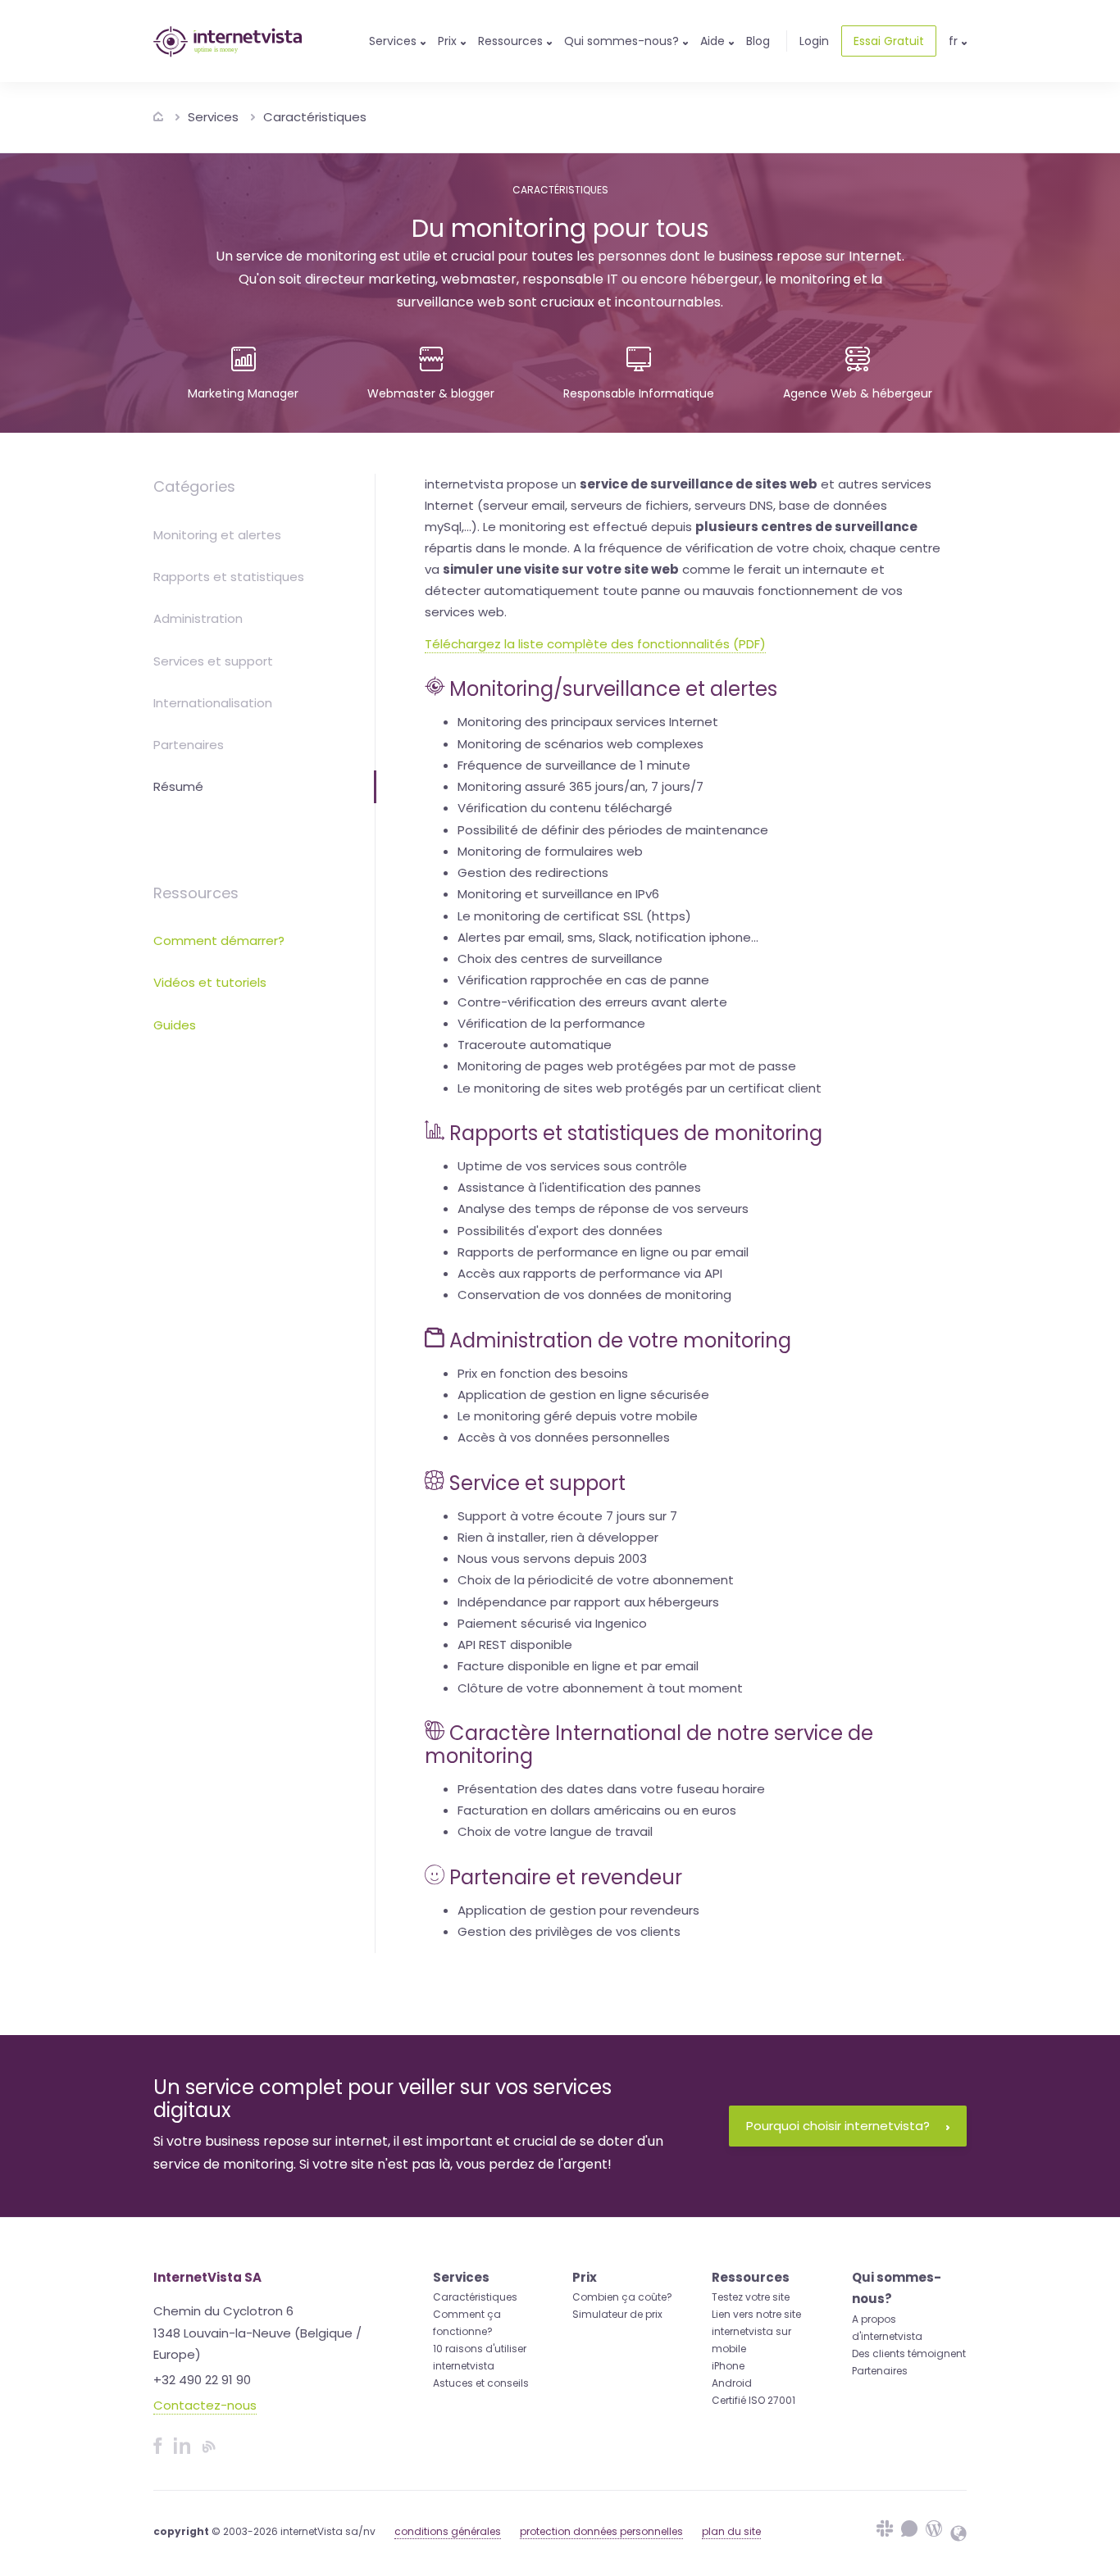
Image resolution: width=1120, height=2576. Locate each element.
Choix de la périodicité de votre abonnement (596, 1580)
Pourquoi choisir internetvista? (838, 2126)
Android (732, 2383)
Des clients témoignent (909, 2353)
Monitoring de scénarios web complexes (580, 744)
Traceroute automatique (535, 1045)
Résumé (178, 786)
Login (814, 41)
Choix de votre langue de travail (555, 1831)
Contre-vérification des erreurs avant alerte (592, 1002)
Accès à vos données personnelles (564, 1437)
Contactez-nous (205, 2405)
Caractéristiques (315, 117)
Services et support (213, 661)
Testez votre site (751, 2297)
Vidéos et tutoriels (210, 982)
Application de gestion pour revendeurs (578, 1910)
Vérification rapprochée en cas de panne (583, 980)
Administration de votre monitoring (620, 1340)
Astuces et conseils (481, 2383)
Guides (175, 1025)
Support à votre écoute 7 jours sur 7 (567, 1516)
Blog (758, 41)
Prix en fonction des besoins (543, 1373)
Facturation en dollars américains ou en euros (597, 1810)
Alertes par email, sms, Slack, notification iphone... (608, 937)
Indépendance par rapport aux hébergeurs (588, 1602)
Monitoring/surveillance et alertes (613, 689)
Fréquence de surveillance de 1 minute (574, 765)
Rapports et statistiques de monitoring (636, 1133)
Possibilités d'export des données (560, 1231)
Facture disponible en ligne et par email (578, 1666)
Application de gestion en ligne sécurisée (583, 1395)
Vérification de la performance (551, 1023)
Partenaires (189, 745)
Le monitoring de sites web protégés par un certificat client (640, 1088)
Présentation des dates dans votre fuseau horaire (611, 1789)
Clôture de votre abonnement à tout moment (600, 1688)
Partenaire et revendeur (566, 1877)
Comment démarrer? (219, 940)
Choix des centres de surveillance (560, 959)
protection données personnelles (601, 2531)
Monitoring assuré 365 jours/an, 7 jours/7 (580, 786)
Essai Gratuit (889, 41)
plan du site (731, 2531)
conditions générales (448, 2531)
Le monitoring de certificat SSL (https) (574, 916)
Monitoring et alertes (217, 535)
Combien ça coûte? (622, 2297)
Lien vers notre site (756, 2314)
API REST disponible (515, 1645)
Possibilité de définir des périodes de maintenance (613, 830)
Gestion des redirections (533, 872)
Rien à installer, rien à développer (558, 1537)
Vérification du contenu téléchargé (565, 808)
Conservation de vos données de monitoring (594, 1295)
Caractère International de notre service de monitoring (649, 1745)
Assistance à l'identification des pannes (579, 1187)
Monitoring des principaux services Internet (588, 722)
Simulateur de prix (617, 2314)
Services (213, 117)
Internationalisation (213, 703)
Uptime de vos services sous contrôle (572, 1166)
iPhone (728, 2366)
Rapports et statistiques (229, 577)
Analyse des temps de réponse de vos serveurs (603, 1208)
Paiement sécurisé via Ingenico (552, 1623)
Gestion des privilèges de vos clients (569, 1931)
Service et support (537, 1483)
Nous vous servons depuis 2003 (552, 1558)
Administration (198, 618)
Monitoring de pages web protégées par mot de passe (627, 1066)
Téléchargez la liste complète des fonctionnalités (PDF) (595, 644)
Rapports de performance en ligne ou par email (603, 1252)
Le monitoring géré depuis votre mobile (578, 1416)
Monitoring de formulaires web (550, 851)
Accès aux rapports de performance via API (590, 1273)
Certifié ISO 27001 (753, 2400)
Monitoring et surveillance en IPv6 (558, 894)
